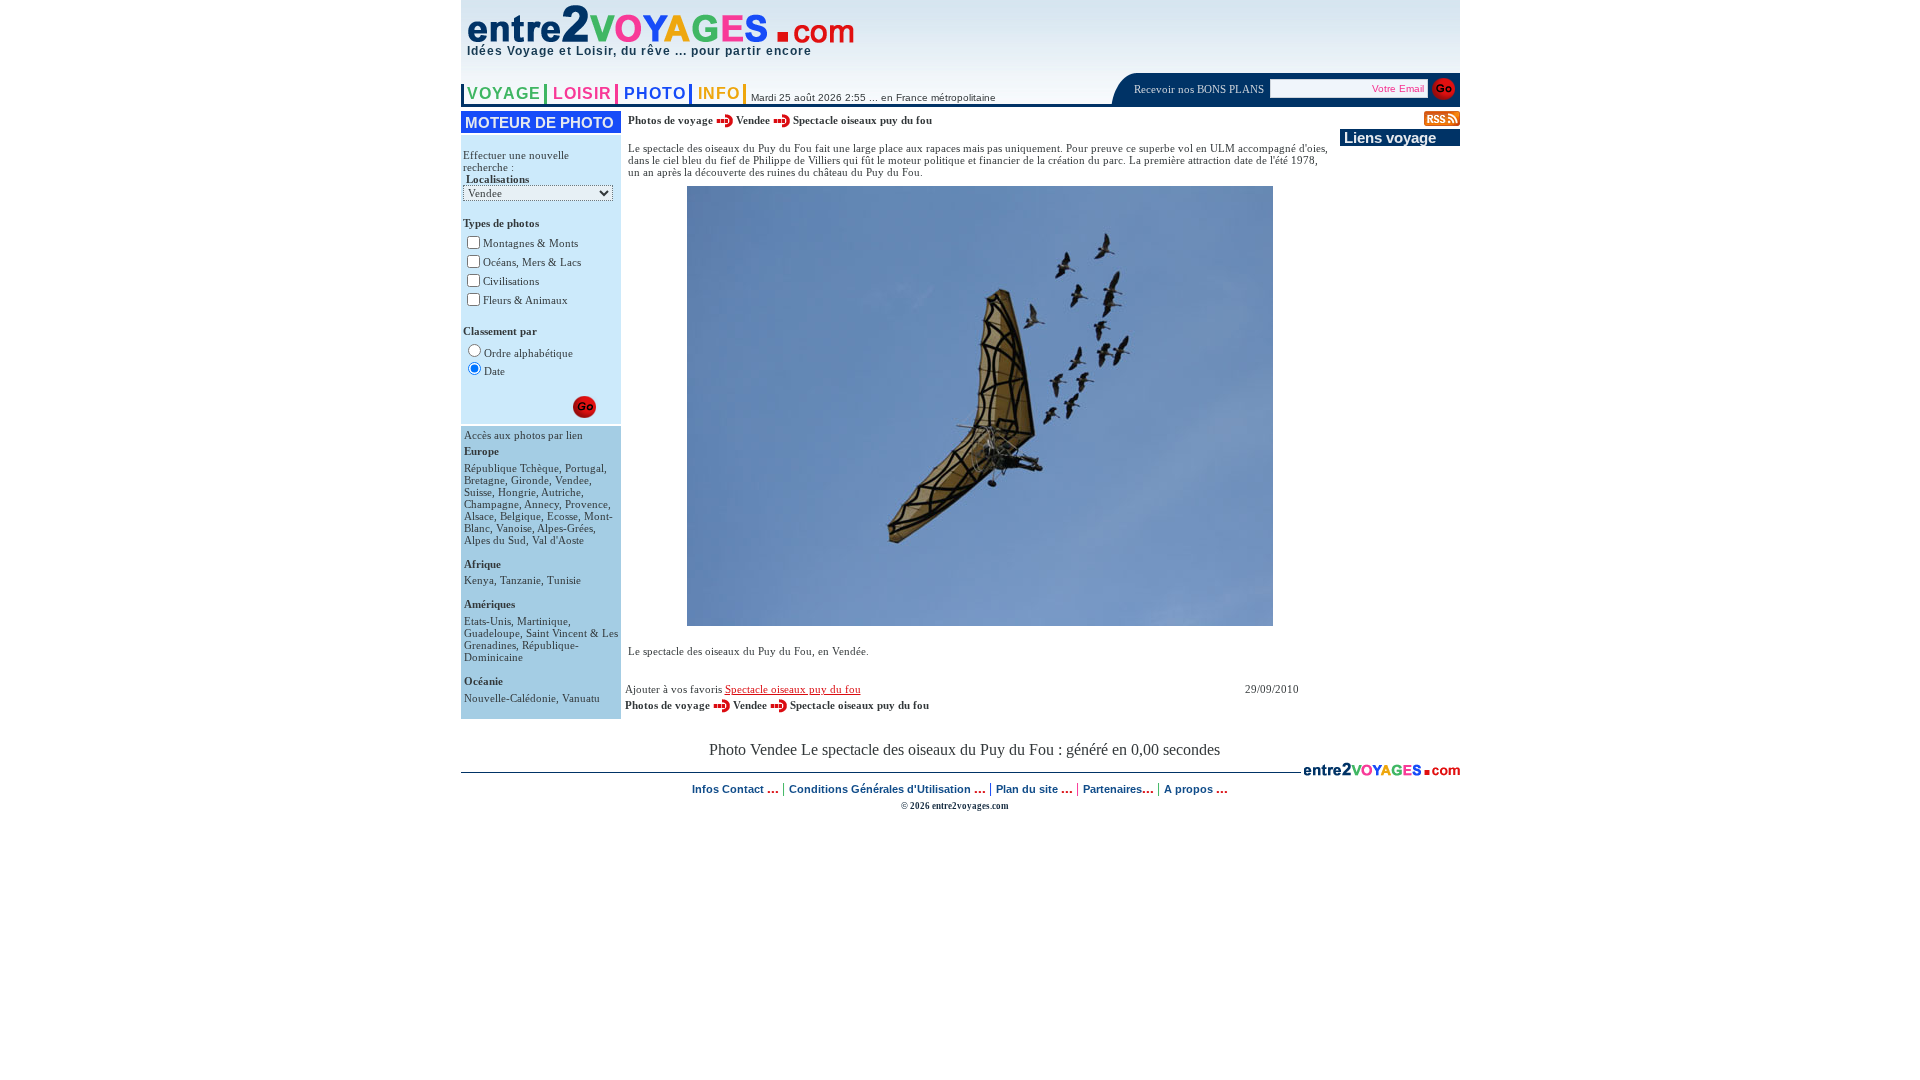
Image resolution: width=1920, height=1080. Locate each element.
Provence (586, 504)
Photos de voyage (672, 120)
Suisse (478, 492)
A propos (1190, 789)
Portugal (584, 468)
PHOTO (655, 93)
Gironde (530, 480)
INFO (719, 93)
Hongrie (517, 492)
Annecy (541, 504)
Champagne (491, 504)
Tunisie (564, 580)
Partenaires (1112, 789)
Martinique (542, 621)
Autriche (561, 492)
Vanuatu (581, 698)
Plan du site (1027, 789)
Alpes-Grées (565, 528)
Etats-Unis (487, 621)
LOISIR (582, 93)
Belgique (520, 516)
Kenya (479, 580)
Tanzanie (520, 580)
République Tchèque (511, 468)
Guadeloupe (492, 633)
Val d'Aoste (558, 540)
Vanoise (514, 528)
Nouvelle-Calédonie (510, 698)
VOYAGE (504, 93)
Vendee (572, 480)
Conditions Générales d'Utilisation (880, 789)
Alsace (479, 516)
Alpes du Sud (495, 540)
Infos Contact (729, 789)
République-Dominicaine (521, 651)
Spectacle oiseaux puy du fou (862, 120)
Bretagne (484, 480)
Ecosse (562, 516)
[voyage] (1381, 770)
